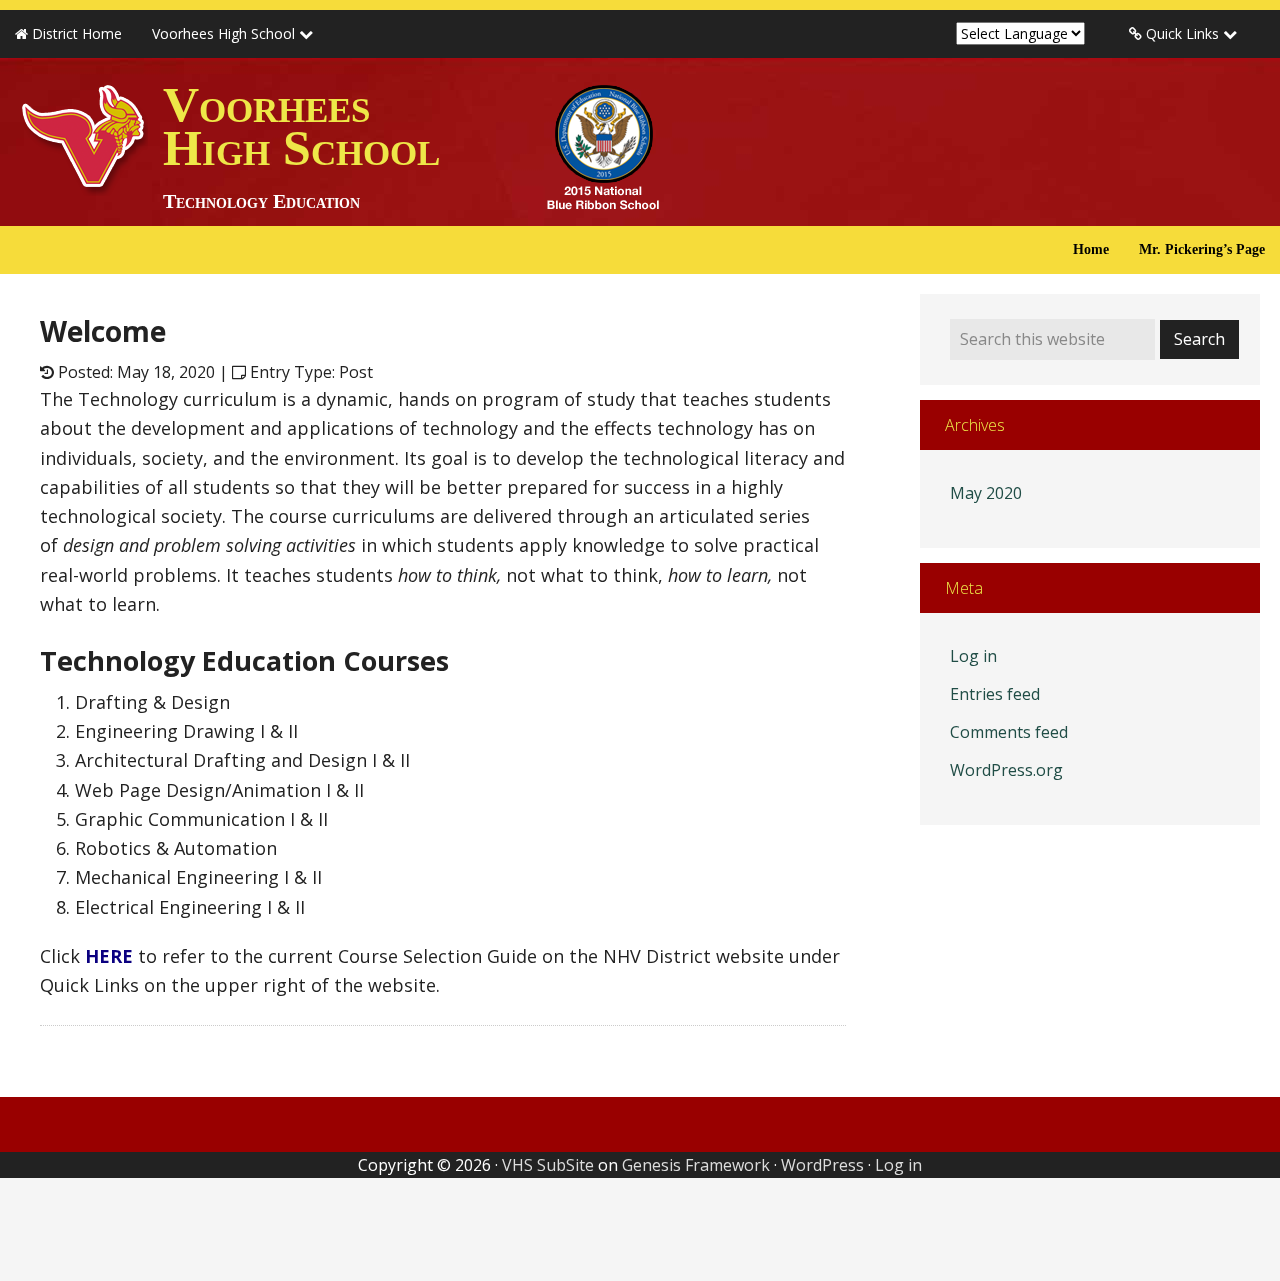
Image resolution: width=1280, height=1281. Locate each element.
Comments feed (1009, 732)
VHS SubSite (548, 1165)
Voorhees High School (301, 144)
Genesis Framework (696, 1165)
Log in (973, 656)
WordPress (822, 1165)
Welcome (103, 331)
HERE (109, 956)
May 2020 (986, 493)
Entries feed (995, 694)
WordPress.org (1006, 770)
